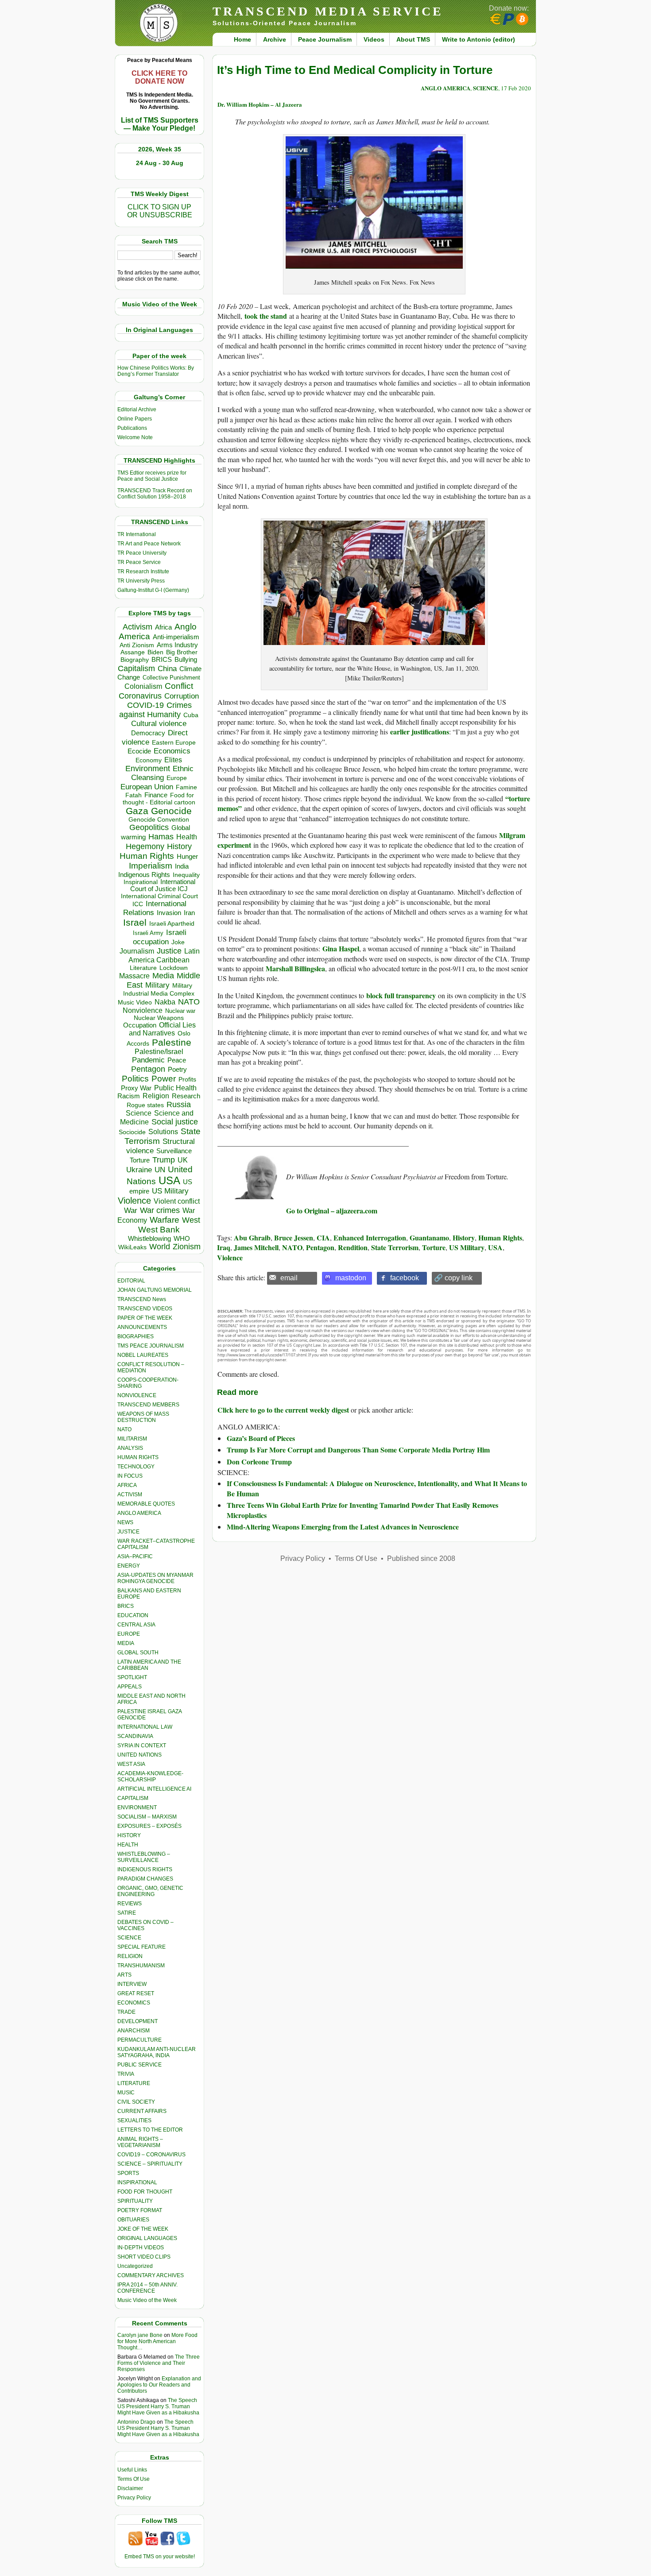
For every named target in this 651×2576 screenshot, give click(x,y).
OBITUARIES (133, 2220)
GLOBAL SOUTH (138, 1653)
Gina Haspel (341, 948)
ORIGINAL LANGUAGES (147, 2238)
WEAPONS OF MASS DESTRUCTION (143, 1417)
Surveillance (174, 1151)
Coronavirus (140, 696)
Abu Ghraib (252, 1238)
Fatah (134, 795)
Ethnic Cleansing (163, 773)
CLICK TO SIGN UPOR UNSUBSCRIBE (160, 211)
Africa (163, 627)
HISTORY (129, 1835)
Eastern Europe (174, 743)
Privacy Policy (134, 2498)
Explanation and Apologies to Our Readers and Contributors (159, 2385)
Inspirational (141, 882)
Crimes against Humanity (155, 710)
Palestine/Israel (159, 1052)
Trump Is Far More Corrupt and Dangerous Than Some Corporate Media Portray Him (358, 1450)
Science (139, 1113)
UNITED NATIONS (139, 1755)
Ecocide (139, 751)
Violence (134, 1201)
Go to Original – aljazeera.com (332, 1211)
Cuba (191, 715)
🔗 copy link (453, 1278)
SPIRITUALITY (135, 2201)
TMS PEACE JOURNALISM (151, 1346)
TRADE (126, 2012)
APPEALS (130, 1687)
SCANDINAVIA (135, 1736)
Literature (143, 968)
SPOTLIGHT (132, 1677)
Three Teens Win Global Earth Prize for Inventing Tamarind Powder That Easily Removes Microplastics (362, 1510)
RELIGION (130, 1956)
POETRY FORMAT (140, 2210)
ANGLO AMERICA (139, 1513)
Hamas (161, 837)
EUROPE (129, 1634)
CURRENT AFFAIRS (142, 2111)
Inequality (186, 875)
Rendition (353, 1247)
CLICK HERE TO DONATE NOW (159, 77)
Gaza (137, 811)
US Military (170, 1191)
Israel (135, 922)
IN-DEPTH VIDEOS (141, 2248)
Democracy (148, 733)
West (191, 1220)
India (182, 866)
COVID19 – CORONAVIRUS (151, 2155)
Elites (173, 760)
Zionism (187, 1247)
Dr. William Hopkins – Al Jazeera (260, 104)
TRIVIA (126, 2074)
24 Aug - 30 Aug (160, 163)
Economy (149, 760)
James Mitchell (256, 1247)
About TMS (413, 39)
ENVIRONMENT (137, 1807)
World (160, 1247)
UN (160, 1170)
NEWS (125, 1522)
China (167, 669)
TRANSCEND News (142, 1299)
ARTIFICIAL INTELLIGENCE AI (154, 1789)
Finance (156, 795)
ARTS (124, 1975)
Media (163, 976)
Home (242, 39)
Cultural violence (159, 724)
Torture (140, 1160)
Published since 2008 (421, 1558)
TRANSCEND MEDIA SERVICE (328, 11)
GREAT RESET (136, 1993)
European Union (147, 787)
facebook (405, 1278)
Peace (177, 1060)
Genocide (171, 811)
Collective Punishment (171, 678)
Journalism (137, 951)
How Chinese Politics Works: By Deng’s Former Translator (156, 371)
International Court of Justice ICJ (163, 885)
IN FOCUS (130, 1476)
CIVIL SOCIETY (136, 2102)
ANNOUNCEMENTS (142, 1327)
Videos (374, 39)
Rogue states (145, 1105)
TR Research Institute (143, 572)
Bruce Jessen (294, 1238)
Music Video (135, 1002)
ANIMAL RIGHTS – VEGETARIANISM (140, 2142)
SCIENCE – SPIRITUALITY (150, 2164)
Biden (155, 652)
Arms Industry (177, 645)
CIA (323, 1238)
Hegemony (145, 846)
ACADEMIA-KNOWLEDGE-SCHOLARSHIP (150, 1777)
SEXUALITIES (134, 2120)
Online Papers (135, 419)
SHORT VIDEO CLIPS (144, 2257)
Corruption (182, 696)
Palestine (172, 1042)
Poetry (177, 1070)
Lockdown (174, 968)
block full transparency (401, 995)
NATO (189, 1002)
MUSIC (126, 2093)
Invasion (169, 913)
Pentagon (148, 1069)
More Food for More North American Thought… (157, 2341)
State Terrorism (395, 1247)
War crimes (160, 1210)
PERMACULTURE (139, 2040)
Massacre (134, 976)
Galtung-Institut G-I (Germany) (153, 590)
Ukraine (139, 1170)
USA (169, 1180)
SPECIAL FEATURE (141, 1947)
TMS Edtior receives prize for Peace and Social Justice (152, 476)
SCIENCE (129, 1938)
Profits (187, 1079)
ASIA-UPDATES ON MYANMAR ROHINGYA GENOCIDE (155, 1578)
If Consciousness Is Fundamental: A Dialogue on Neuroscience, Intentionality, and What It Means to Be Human (377, 1488)
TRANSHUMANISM (141, 1966)
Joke (178, 942)
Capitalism (136, 668)
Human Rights (147, 856)
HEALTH (128, 1845)
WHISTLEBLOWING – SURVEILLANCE (144, 1857)
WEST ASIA (131, 1764)
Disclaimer (130, 2488)
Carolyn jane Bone (140, 2335)
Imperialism (151, 866)
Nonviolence (143, 1010)
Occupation (140, 1025)
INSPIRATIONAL (137, 2182)
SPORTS (128, 2173)
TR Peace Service (139, 562)
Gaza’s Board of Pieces (261, 1438)
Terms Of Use (134, 2479)
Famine (186, 787)
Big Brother (182, 652)
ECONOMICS (134, 2003)
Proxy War (136, 1088)
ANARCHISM (134, 2031)
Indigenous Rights (144, 875)
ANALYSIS (130, 1448)
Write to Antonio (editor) (479, 39)
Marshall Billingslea (295, 968)
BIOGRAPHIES (136, 1336)
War (131, 1211)
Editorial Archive (137, 409)
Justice (169, 951)
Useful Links (132, 2470)
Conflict (179, 686)
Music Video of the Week (147, 2300)
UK (183, 1160)
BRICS (162, 659)
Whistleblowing (149, 1238)
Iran (189, 913)
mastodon (351, 1278)
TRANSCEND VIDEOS (145, 1309)
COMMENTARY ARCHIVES (151, 2275)
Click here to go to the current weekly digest (283, 1410)
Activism (138, 627)
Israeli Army (148, 933)
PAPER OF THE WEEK (145, 1318)
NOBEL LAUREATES (143, 1355)
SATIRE (127, 1913)
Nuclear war (180, 1011)
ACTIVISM (130, 1495)
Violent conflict (177, 1201)
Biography (135, 660)
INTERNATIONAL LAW (145, 1727)
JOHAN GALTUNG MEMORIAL (155, 1290)
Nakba (165, 1002)
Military (157, 985)
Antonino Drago (136, 2422)
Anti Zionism (137, 645)
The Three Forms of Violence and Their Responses (159, 2363)
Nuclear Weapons (159, 1018)
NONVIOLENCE (137, 1395)
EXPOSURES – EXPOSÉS (149, 1826)
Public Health (175, 1088)
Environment (148, 769)
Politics (135, 1079)
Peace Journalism (325, 39)
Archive (275, 39)
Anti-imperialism (176, 637)
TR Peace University (142, 553)
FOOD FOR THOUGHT (145, 2192)
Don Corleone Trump (259, 1462)
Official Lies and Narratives (163, 1029)
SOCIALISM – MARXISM (147, 1817)
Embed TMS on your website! (160, 2557)
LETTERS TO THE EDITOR (150, 2130)
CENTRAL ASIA (136, 1625)
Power (164, 1079)
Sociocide (132, 1132)
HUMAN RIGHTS (138, 1457)
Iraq (224, 1247)
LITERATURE (134, 2083)
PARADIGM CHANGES (145, 1879)
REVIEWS (130, 1904)
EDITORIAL (131, 1281)
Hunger (187, 857)
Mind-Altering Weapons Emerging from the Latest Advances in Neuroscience (343, 1527)
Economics (172, 751)
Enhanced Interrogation (370, 1238)
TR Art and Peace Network (149, 544)
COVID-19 (145, 705)
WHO (182, 1238)
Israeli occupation (160, 937)
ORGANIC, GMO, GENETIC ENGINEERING (150, 1891)
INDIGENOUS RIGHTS (145, 1869)
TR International (137, 534)
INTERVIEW (132, 1984)
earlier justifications (420, 732)
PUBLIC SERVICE (139, 2065)
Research (186, 1096)
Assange (133, 652)
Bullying (186, 660)
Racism (129, 1096)
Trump (164, 1160)
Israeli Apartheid (172, 923)
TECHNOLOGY (136, 1467)
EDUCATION (133, 1615)
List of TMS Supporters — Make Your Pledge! (160, 124)
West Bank (159, 1230)
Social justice (175, 1122)
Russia (179, 1105)
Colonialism (143, 686)
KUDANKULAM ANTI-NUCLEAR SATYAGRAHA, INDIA (157, 2052)
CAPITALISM (133, 1798)
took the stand (266, 316)
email (289, 1278)
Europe (177, 778)
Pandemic (148, 1060)
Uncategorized (135, 2266)
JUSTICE (128, 1532)
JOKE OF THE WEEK (143, 2229)
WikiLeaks (132, 1247)
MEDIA (126, 1643)
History (179, 846)
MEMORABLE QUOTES (146, 1504)
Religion (156, 1096)
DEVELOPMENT (138, 2021)
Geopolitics (149, 827)
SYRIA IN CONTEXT (142, 1746)
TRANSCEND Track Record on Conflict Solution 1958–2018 (155, 494)
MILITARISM (132, 1439)
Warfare (165, 1220)
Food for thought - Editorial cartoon (159, 799)
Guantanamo (429, 1238)
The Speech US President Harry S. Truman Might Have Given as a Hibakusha (158, 2406)
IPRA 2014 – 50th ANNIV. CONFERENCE (147, 2288)
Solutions (163, 1132)
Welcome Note (135, 437)
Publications (132, 428)
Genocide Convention (159, 820)
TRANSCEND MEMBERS (148, 1405)
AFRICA (127, 1485)
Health (187, 837)
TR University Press (141, 581)
